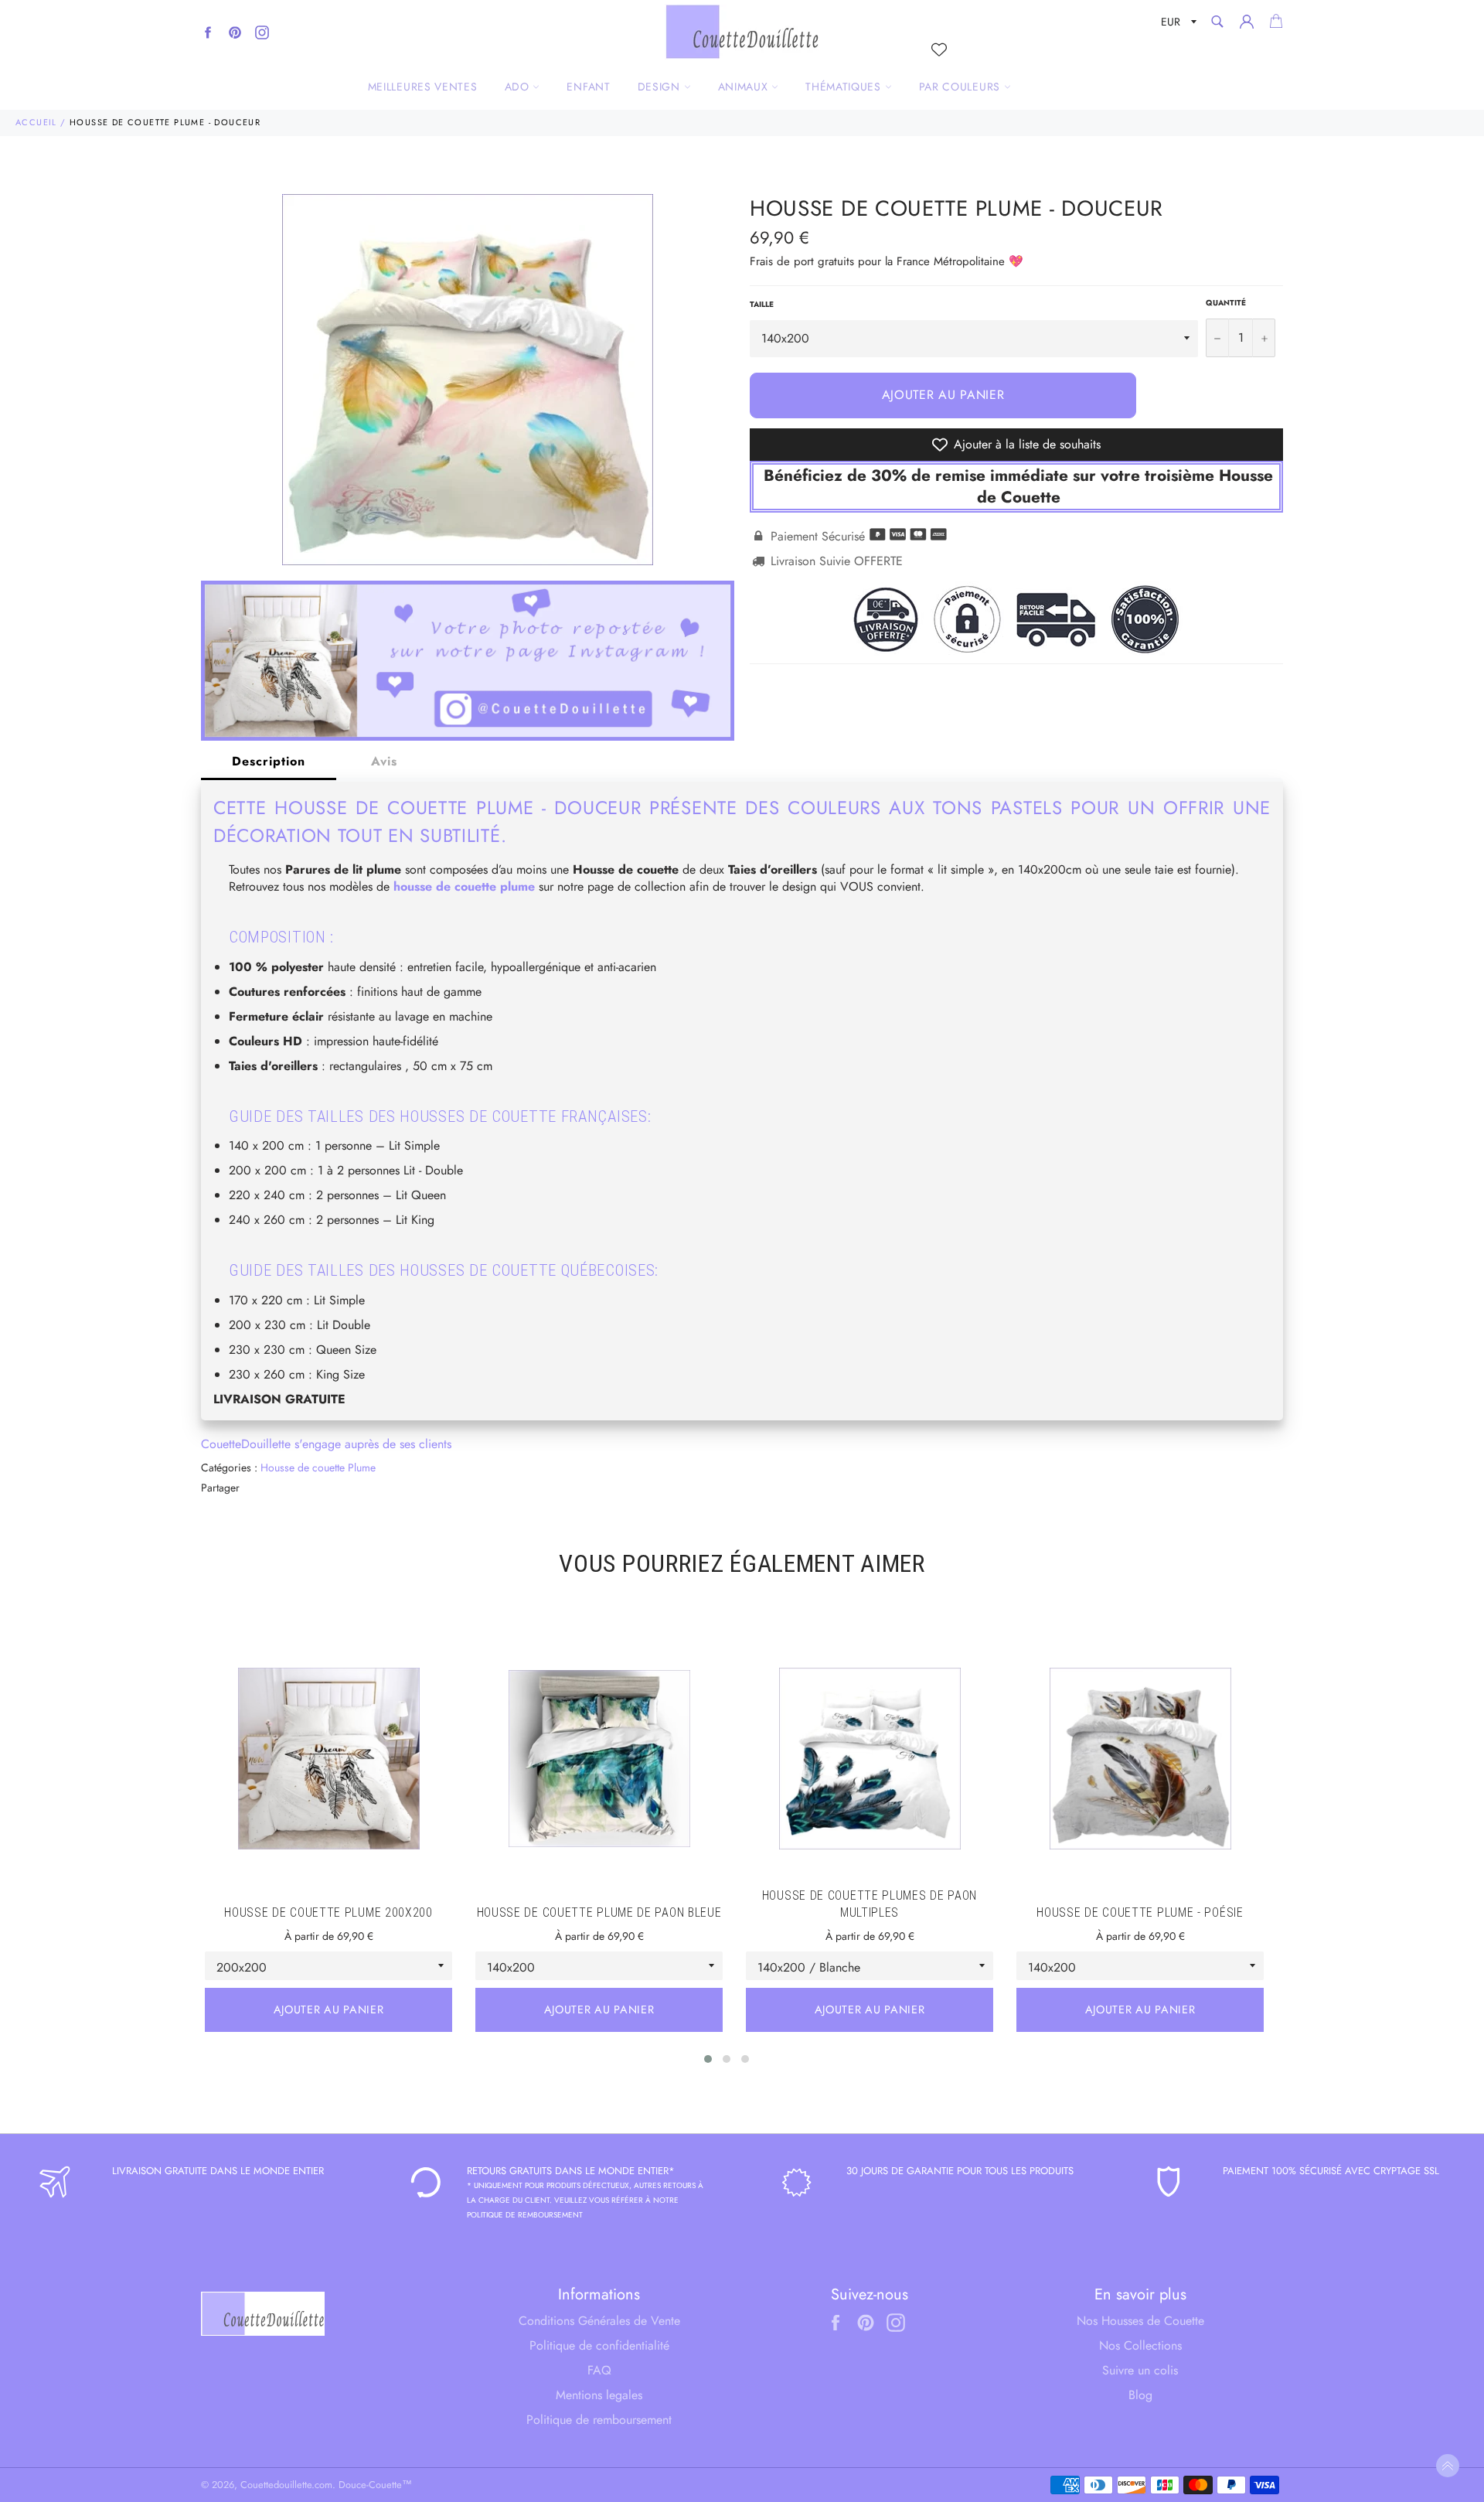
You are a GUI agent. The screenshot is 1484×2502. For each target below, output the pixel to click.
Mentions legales (599, 2395)
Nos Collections (1140, 2345)
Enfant (588, 87)
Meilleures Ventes (423, 87)
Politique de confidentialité (599, 2345)
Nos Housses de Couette (1140, 2321)
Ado (519, 87)
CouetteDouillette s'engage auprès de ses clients (326, 1444)
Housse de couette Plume (318, 1467)
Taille (762, 305)
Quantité (1226, 303)
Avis (384, 761)
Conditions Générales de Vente (599, 2321)
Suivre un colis (1140, 2370)
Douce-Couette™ (375, 2485)
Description (269, 761)
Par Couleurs (962, 87)
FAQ (599, 2370)
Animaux (745, 87)
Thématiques (845, 87)
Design (661, 87)
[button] (708, 2059)
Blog (1140, 2395)
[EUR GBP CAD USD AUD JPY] (1177, 24)
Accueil (36, 122)
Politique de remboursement (599, 2420)
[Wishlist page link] (939, 49)
